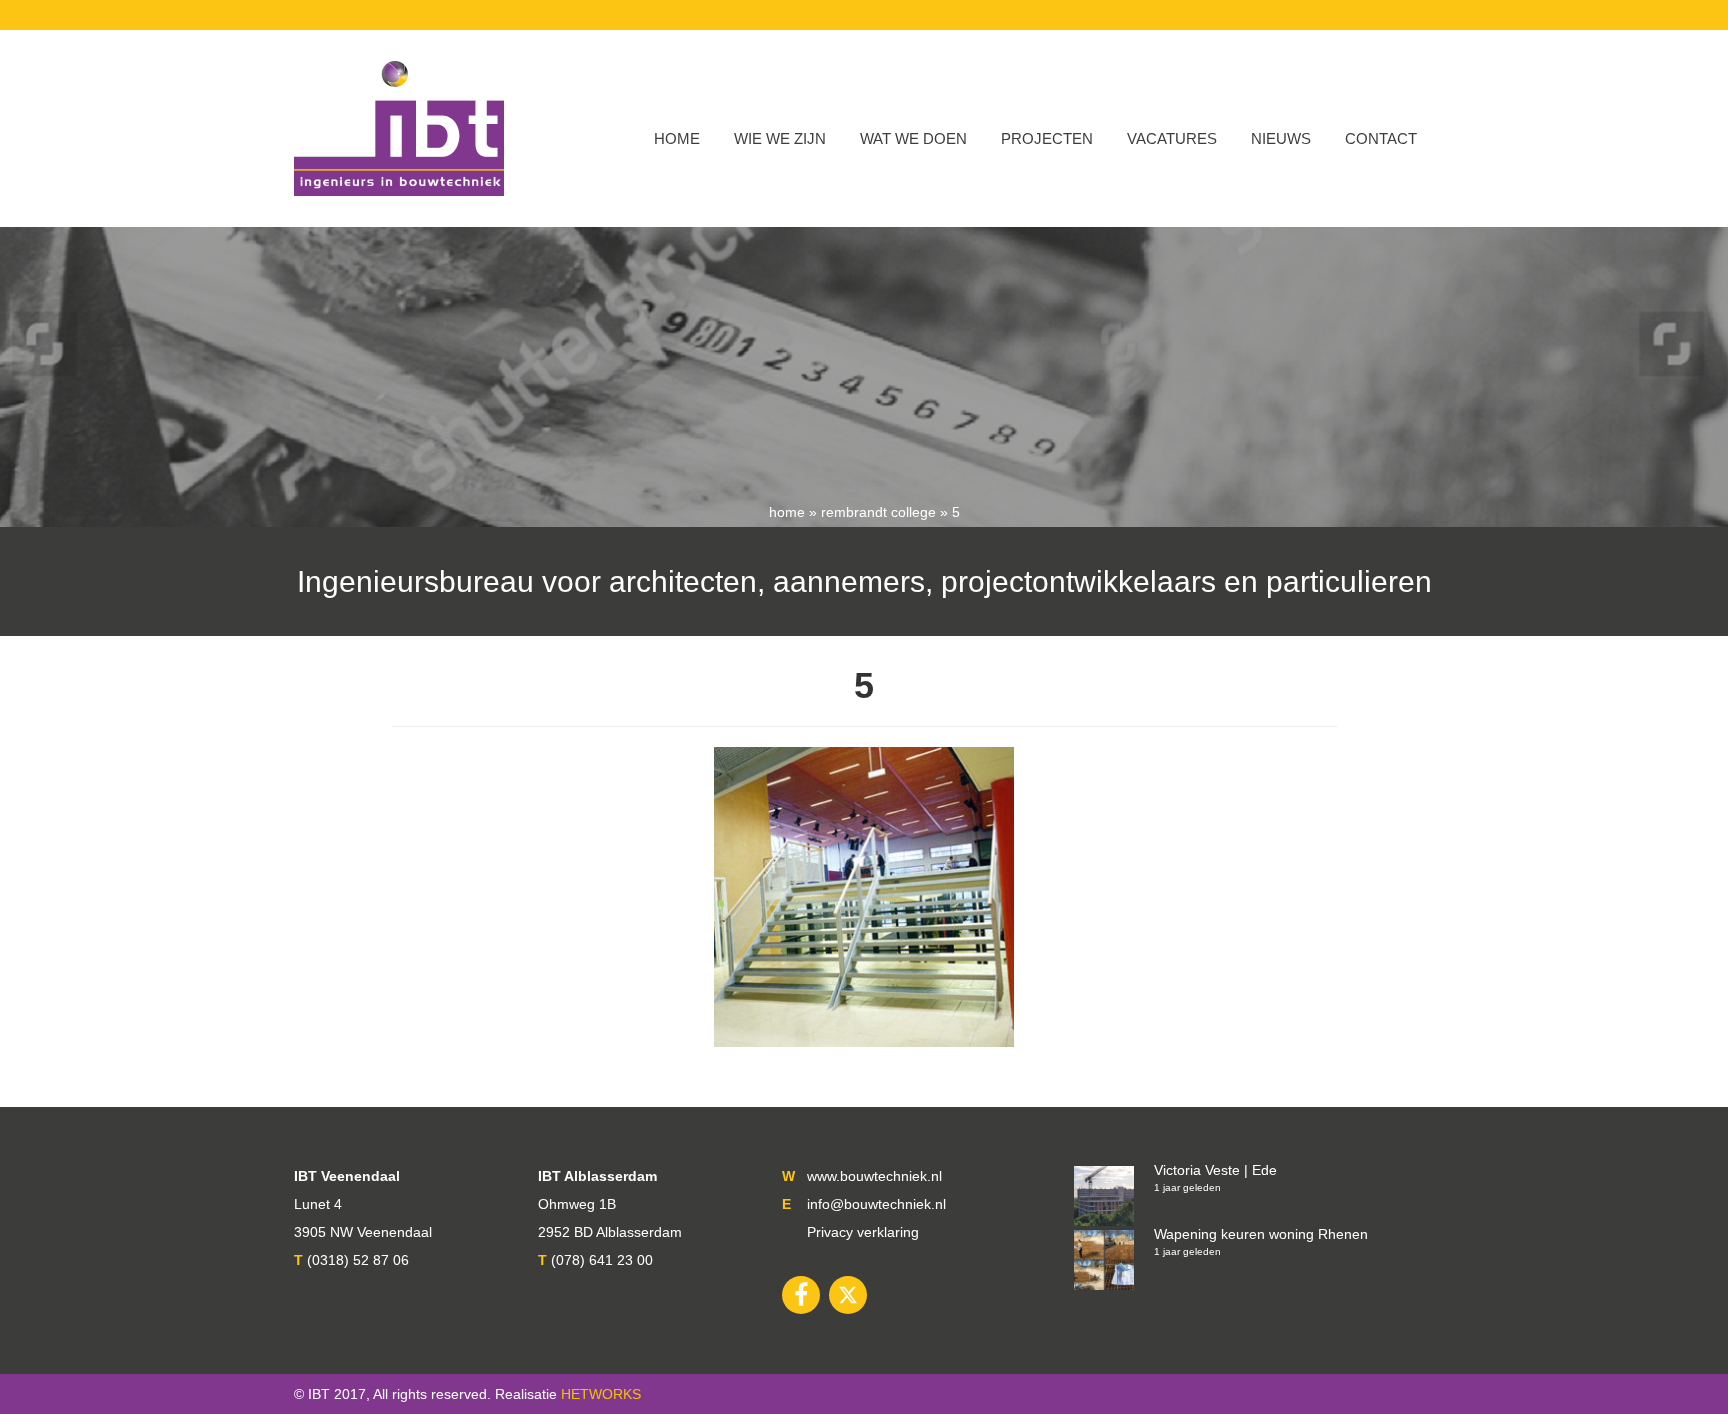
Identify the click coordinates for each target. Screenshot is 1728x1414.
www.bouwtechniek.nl (874, 1176)
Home (677, 138)
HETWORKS (601, 1394)
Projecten (1047, 138)
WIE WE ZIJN (780, 138)
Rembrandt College (878, 512)
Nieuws (1281, 138)
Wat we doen (913, 138)
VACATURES (1172, 138)
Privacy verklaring (863, 1232)
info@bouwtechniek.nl (876, 1204)
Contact (1381, 138)
